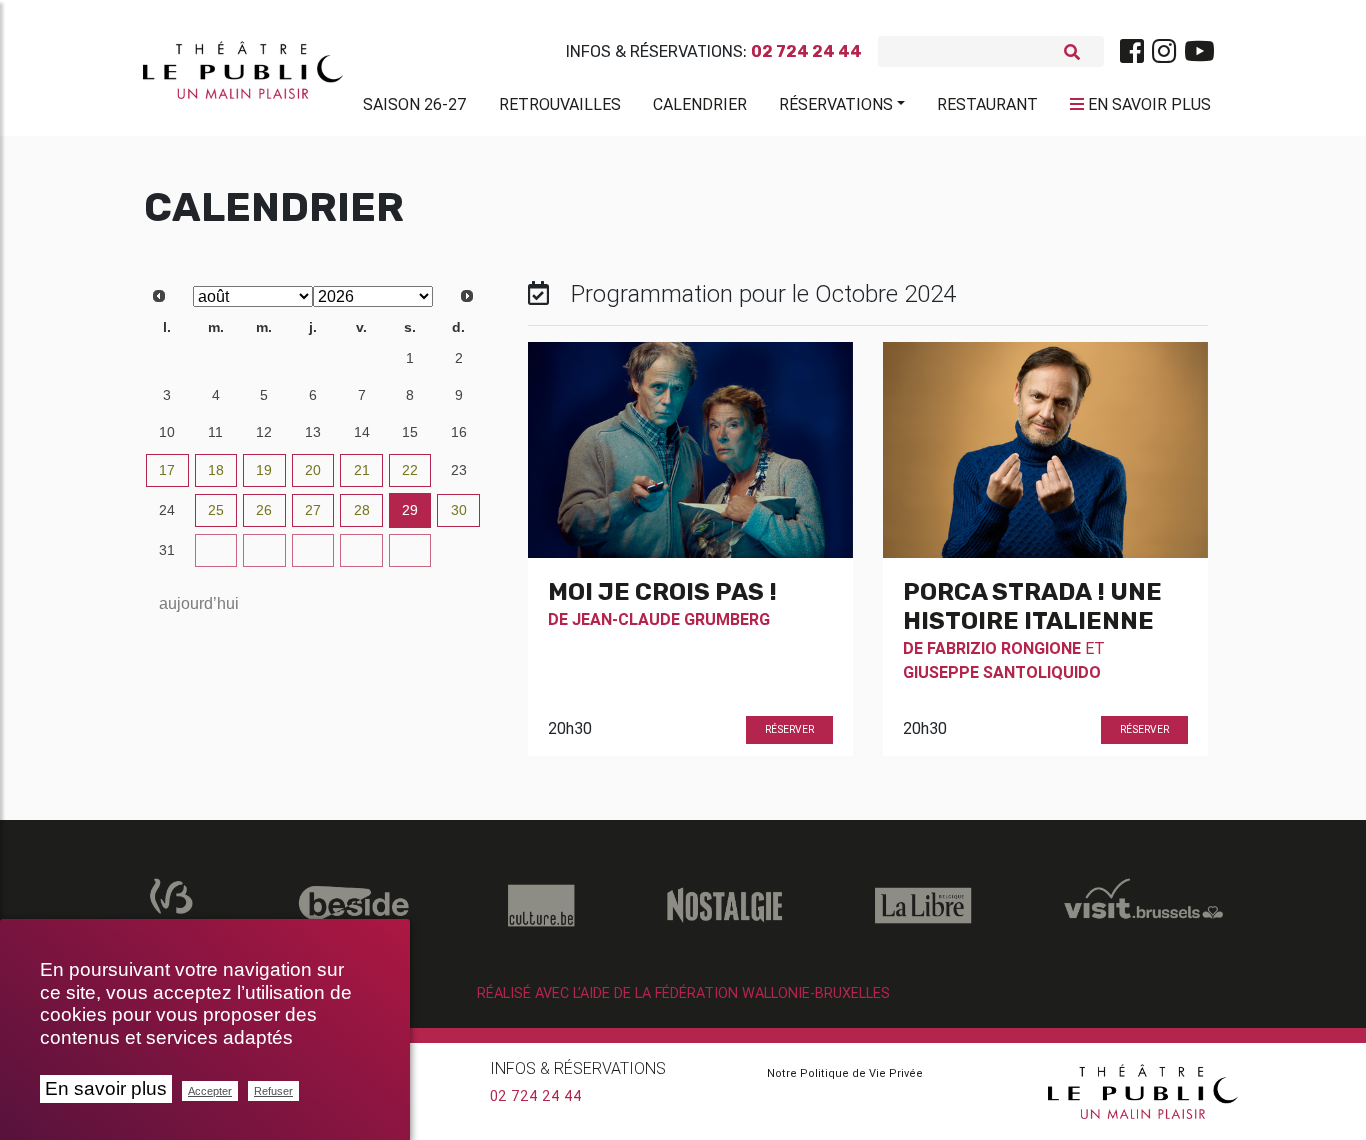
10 (167, 432)
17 (167, 470)
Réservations (836, 104)
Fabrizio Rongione (1004, 648)
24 (167, 510)
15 (410, 432)
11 (215, 432)
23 (459, 470)
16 (459, 432)
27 (167, 358)
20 (313, 470)
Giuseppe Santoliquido (1002, 672)
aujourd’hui (199, 603)
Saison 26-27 (415, 104)
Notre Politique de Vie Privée (845, 1073)
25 (216, 510)
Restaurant (987, 104)
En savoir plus (106, 1088)
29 (264, 358)
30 (313, 358)
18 (216, 470)
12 (264, 432)
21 (362, 470)
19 (264, 470)
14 (362, 432)
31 (362, 358)
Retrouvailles (560, 104)
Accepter (210, 1091)
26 (264, 510)
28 (216, 358)
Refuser (273, 1091)
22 (410, 470)
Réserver (789, 729)
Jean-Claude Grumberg (671, 619)
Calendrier (700, 104)
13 (313, 432)
